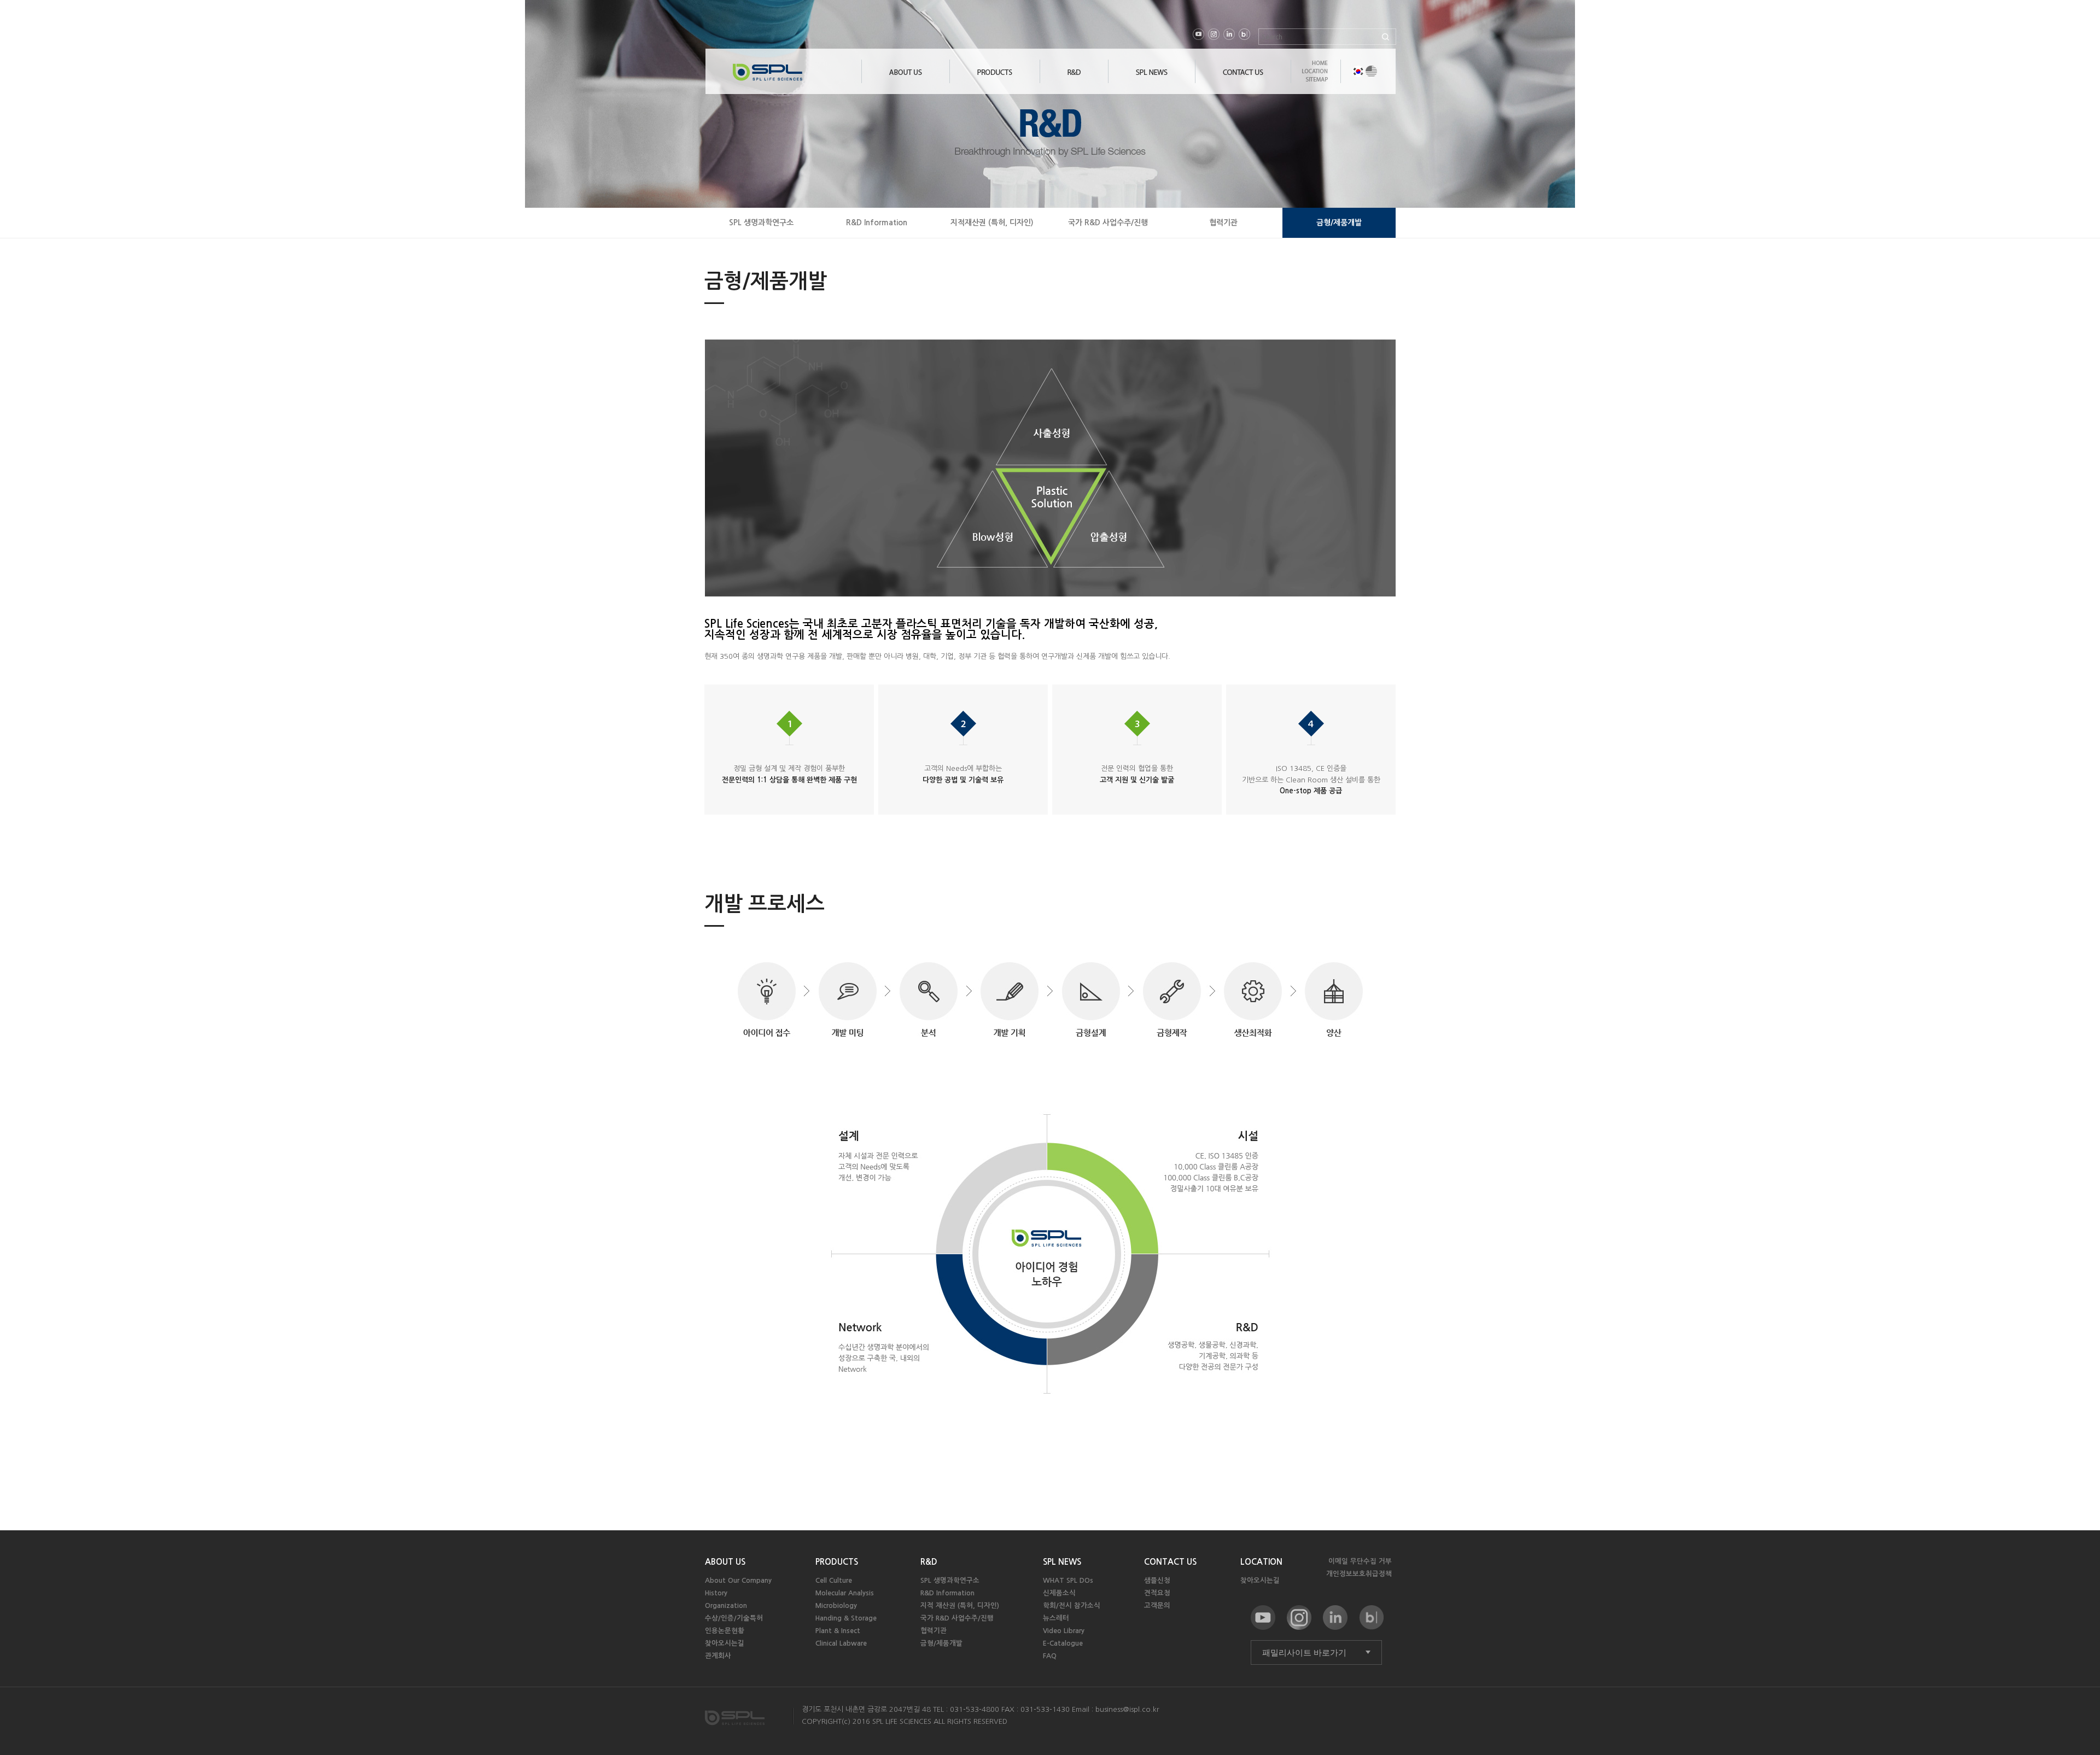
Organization (726, 1605)
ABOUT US (725, 1562)
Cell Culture (834, 1580)
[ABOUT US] (906, 81)
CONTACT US (1170, 1562)
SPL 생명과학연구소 (761, 223)
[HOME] (1315, 67)
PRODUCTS (837, 1562)
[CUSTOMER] (1152, 81)
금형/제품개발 (1339, 223)
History (716, 1593)
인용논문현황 (725, 1631)
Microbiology (836, 1605)
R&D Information (877, 223)
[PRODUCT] (995, 81)
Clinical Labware (841, 1643)
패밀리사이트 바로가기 (1304, 1652)
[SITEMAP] (1315, 83)
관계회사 (718, 1656)
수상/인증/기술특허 (734, 1618)
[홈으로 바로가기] (797, 75)
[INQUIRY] (1243, 81)
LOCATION (1261, 1562)
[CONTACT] (1315, 75)
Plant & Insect (838, 1631)
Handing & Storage (846, 1618)
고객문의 (1157, 1605)
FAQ (1050, 1656)
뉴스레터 (1056, 1618)
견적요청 (1157, 1593)
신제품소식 (1059, 1593)
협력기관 (1223, 223)
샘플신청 (1157, 1580)
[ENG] (1371, 71)
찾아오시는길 (725, 1643)
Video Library (1064, 1631)
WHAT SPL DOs (1068, 1580)
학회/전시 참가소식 (1072, 1605)
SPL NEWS (1062, 1562)
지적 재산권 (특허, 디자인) (960, 1605)
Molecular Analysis (845, 1593)
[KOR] (1358, 71)
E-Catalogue (1063, 1643)
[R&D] (1074, 81)
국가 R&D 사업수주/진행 (1108, 223)
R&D (929, 1562)
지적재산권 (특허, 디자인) (992, 223)
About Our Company (738, 1580)
